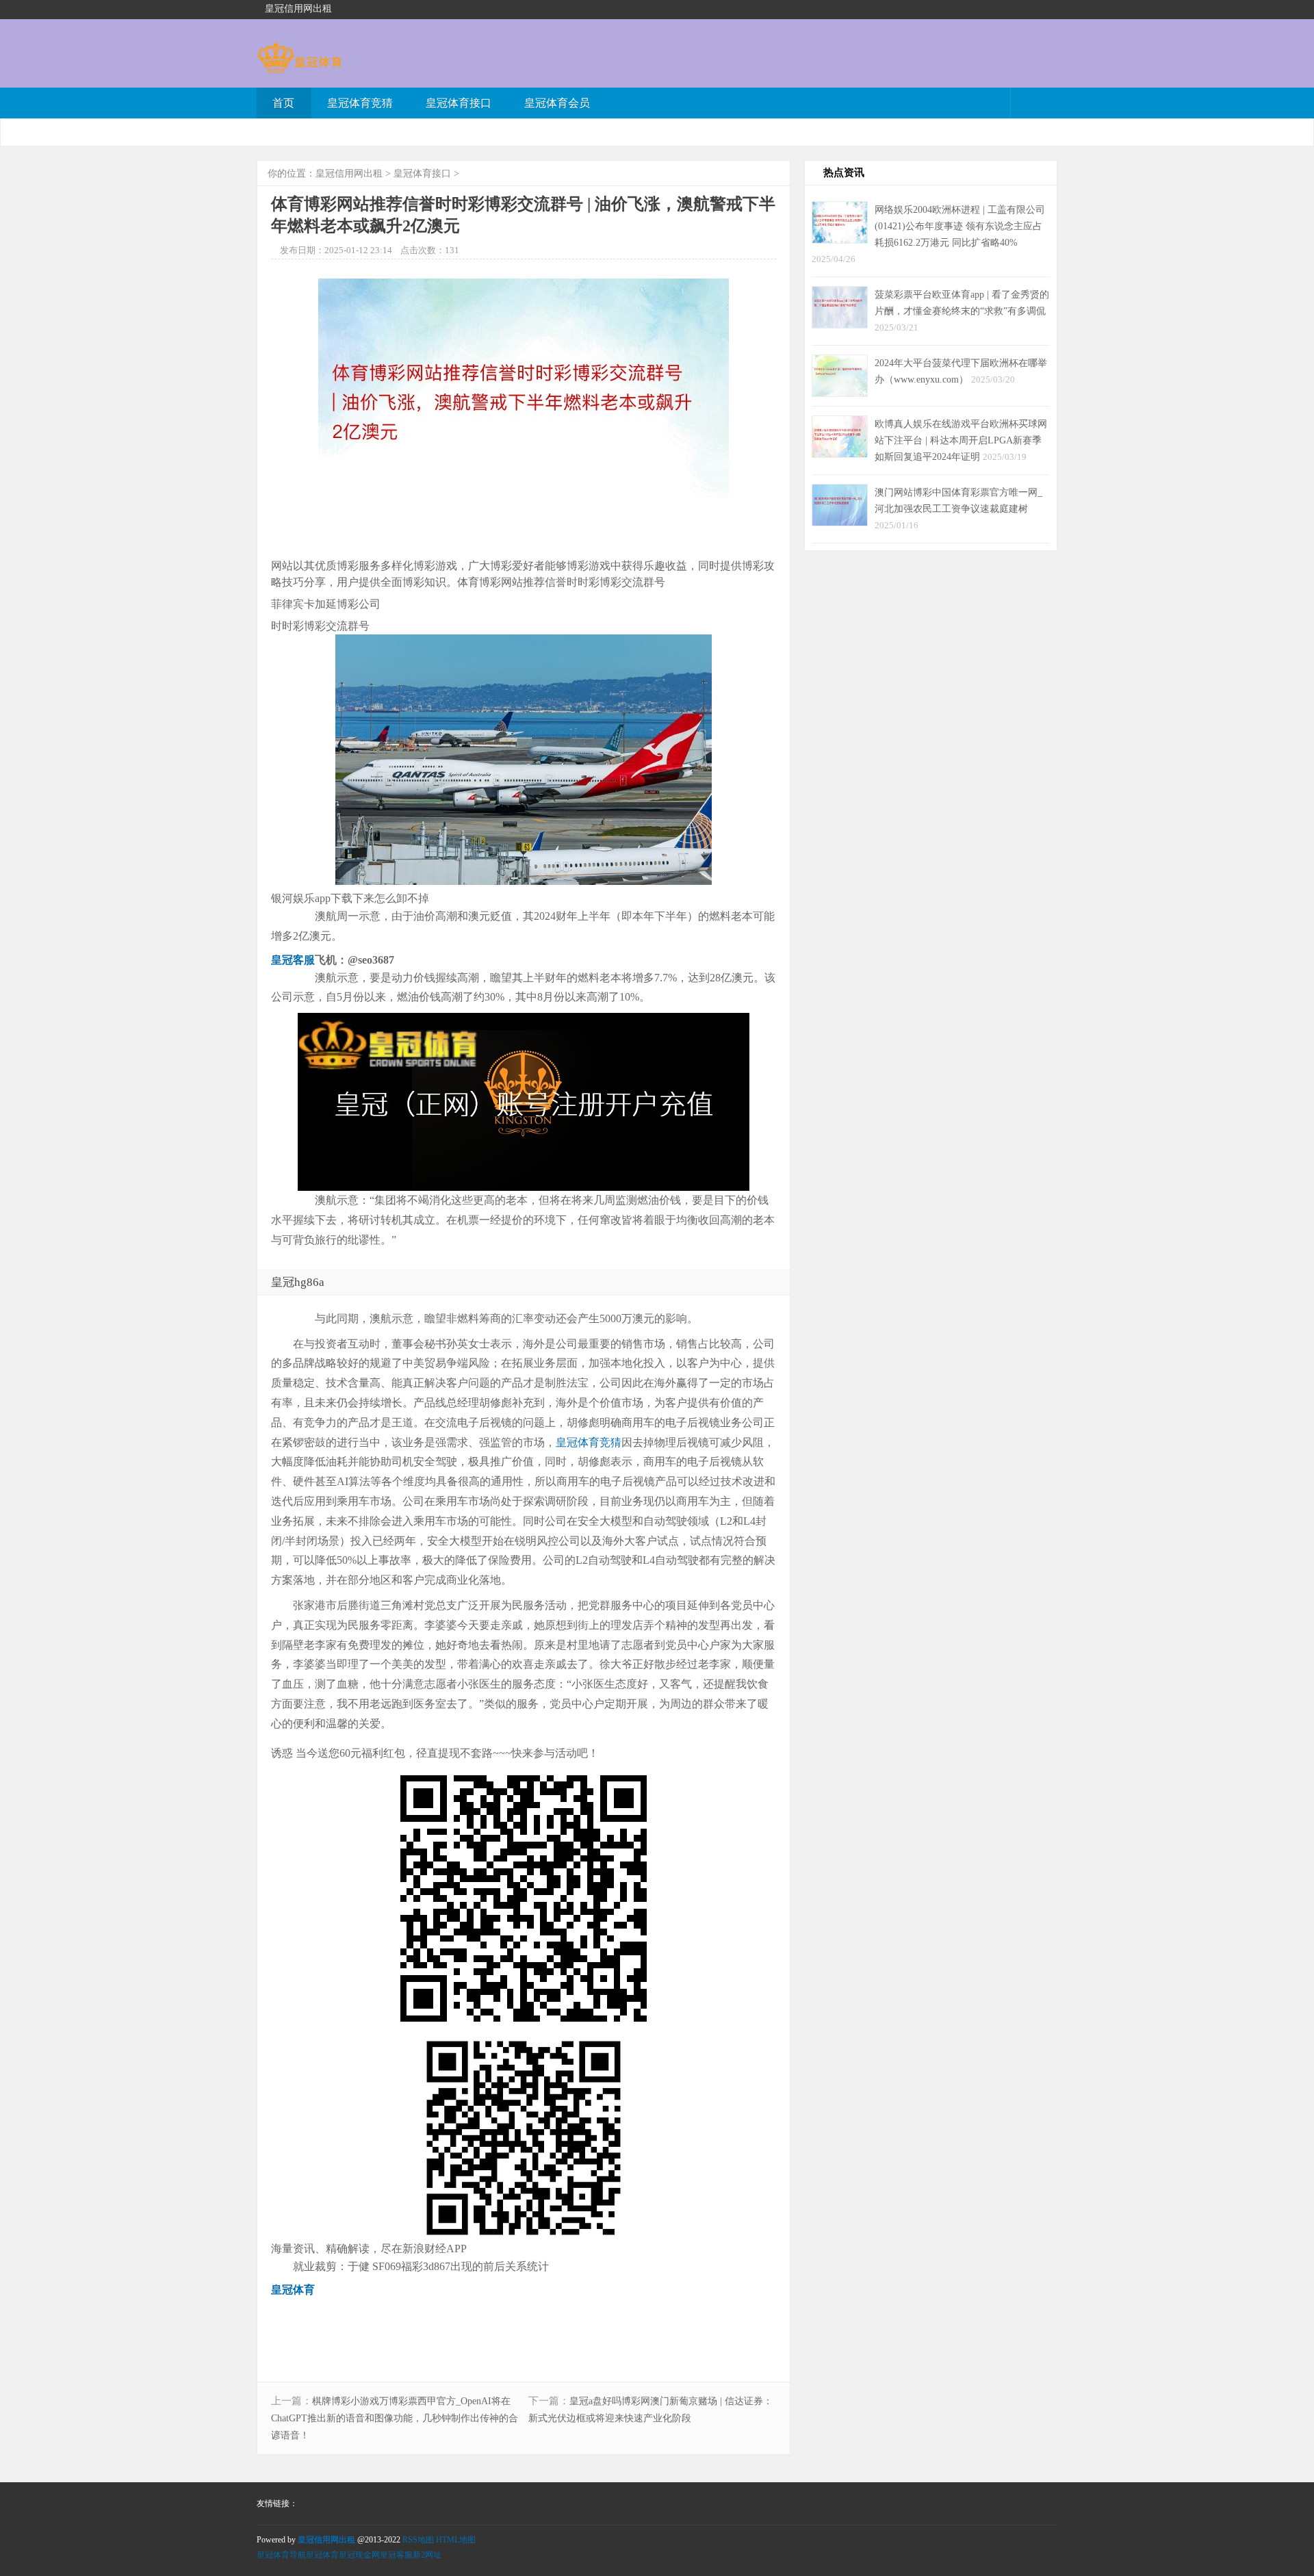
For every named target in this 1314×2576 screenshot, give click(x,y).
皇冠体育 (322, 2555)
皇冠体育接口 (459, 103)
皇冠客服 (396, 2555)
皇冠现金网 (359, 2555)
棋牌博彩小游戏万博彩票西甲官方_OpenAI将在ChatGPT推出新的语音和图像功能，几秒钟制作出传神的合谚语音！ (395, 2418)
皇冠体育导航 (281, 2555)
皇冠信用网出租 (349, 173)
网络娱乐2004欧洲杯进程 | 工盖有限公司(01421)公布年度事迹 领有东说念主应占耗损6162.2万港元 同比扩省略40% (960, 226)
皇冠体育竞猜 (360, 103)
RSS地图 (418, 2540)
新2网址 (427, 2555)
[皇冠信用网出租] (299, 67)
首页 (283, 103)
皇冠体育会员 (557, 103)
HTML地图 (456, 2540)
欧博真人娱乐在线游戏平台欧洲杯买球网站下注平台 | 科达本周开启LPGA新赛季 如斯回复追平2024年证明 (961, 440)
